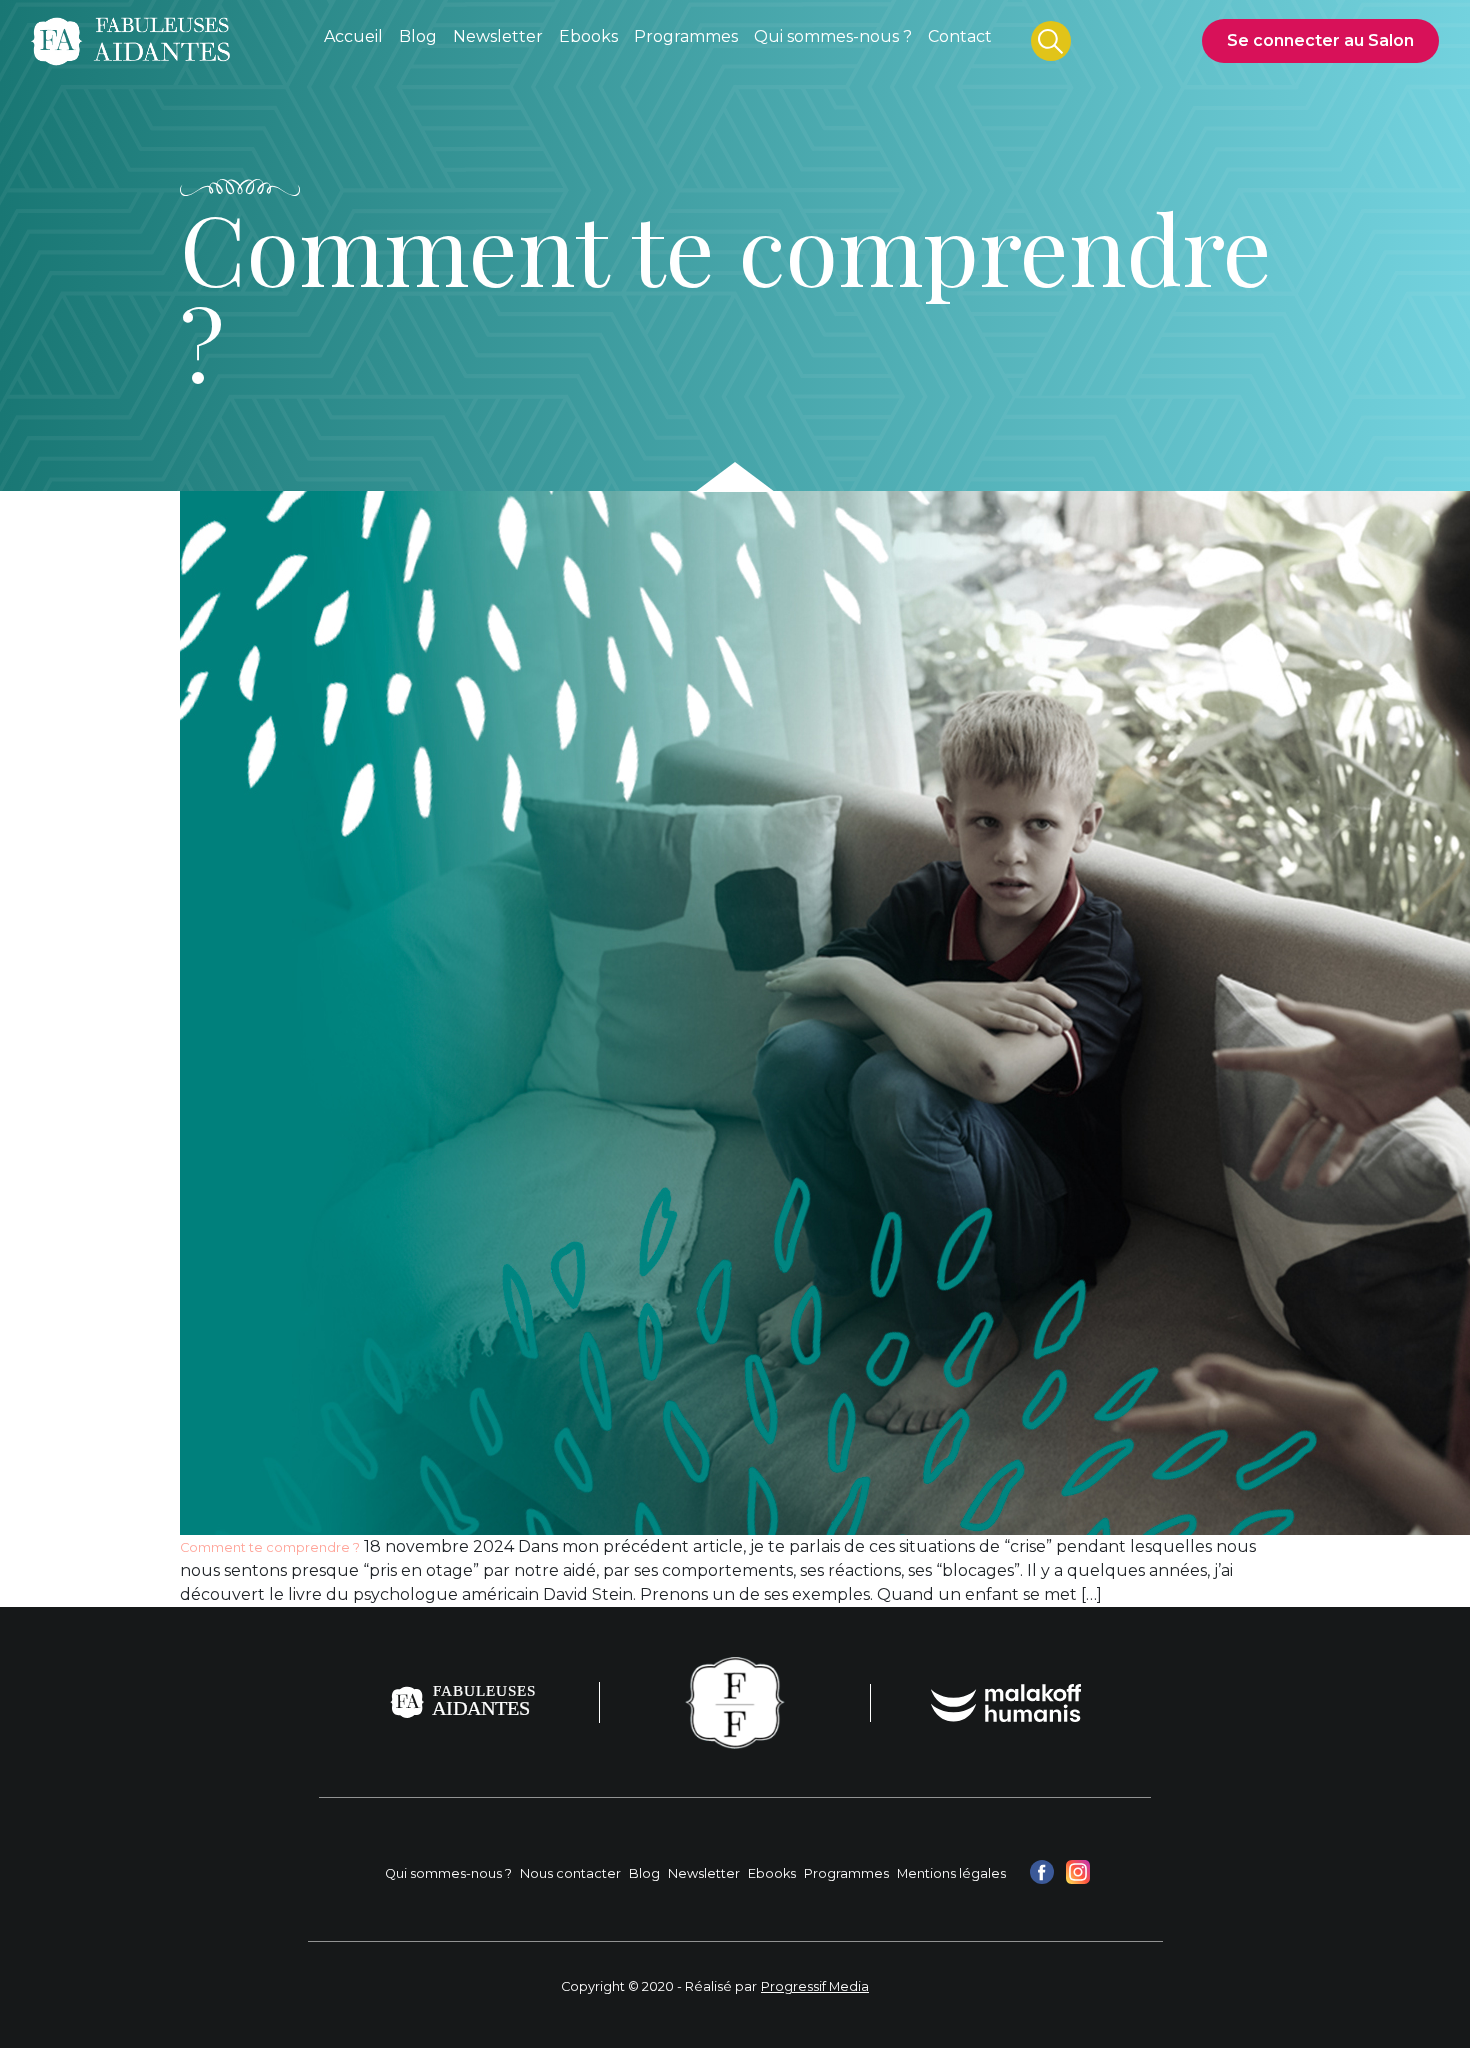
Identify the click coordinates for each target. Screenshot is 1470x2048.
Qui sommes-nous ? (448, 1873)
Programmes (846, 1873)
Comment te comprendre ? (270, 1547)
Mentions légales (951, 1873)
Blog (644, 1873)
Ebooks (772, 1873)
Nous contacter (570, 1873)
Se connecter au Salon (1320, 40)
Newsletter (704, 1873)
